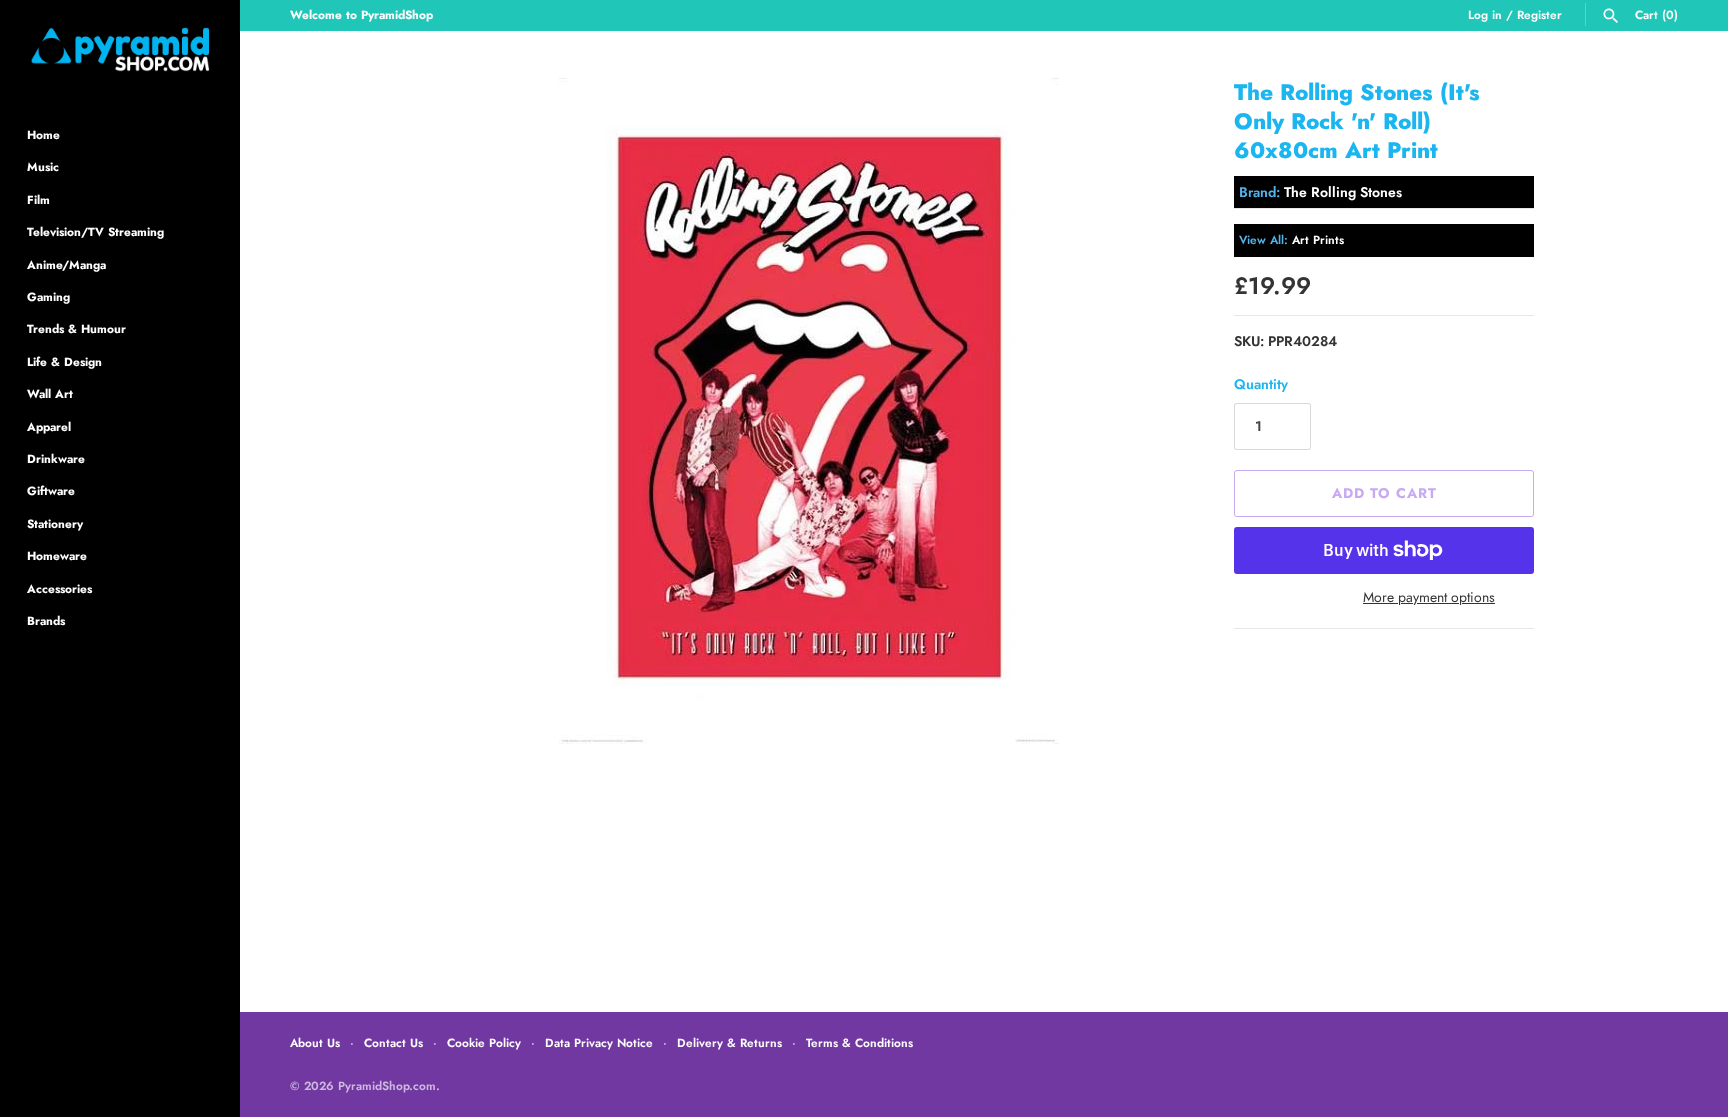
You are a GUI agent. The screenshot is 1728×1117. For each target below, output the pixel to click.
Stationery (55, 523)
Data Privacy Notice (599, 1042)
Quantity (1261, 384)
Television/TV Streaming (95, 231)
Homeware (57, 555)
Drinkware (56, 458)
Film (38, 199)
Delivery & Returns (729, 1042)
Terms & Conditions (859, 1042)
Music (43, 166)
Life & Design (64, 361)
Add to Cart (1384, 493)
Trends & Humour (76, 328)
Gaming (48, 296)
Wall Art (50, 393)
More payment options (1429, 597)
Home (43, 134)
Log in (1485, 14)
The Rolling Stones (1343, 192)
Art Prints (1318, 239)
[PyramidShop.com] (120, 49)
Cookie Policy (484, 1042)
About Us (315, 1042)
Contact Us (393, 1042)
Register (1539, 14)
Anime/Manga (66, 264)
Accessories (59, 588)
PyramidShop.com (387, 1085)
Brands (46, 620)
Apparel (49, 426)
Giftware (51, 490)
